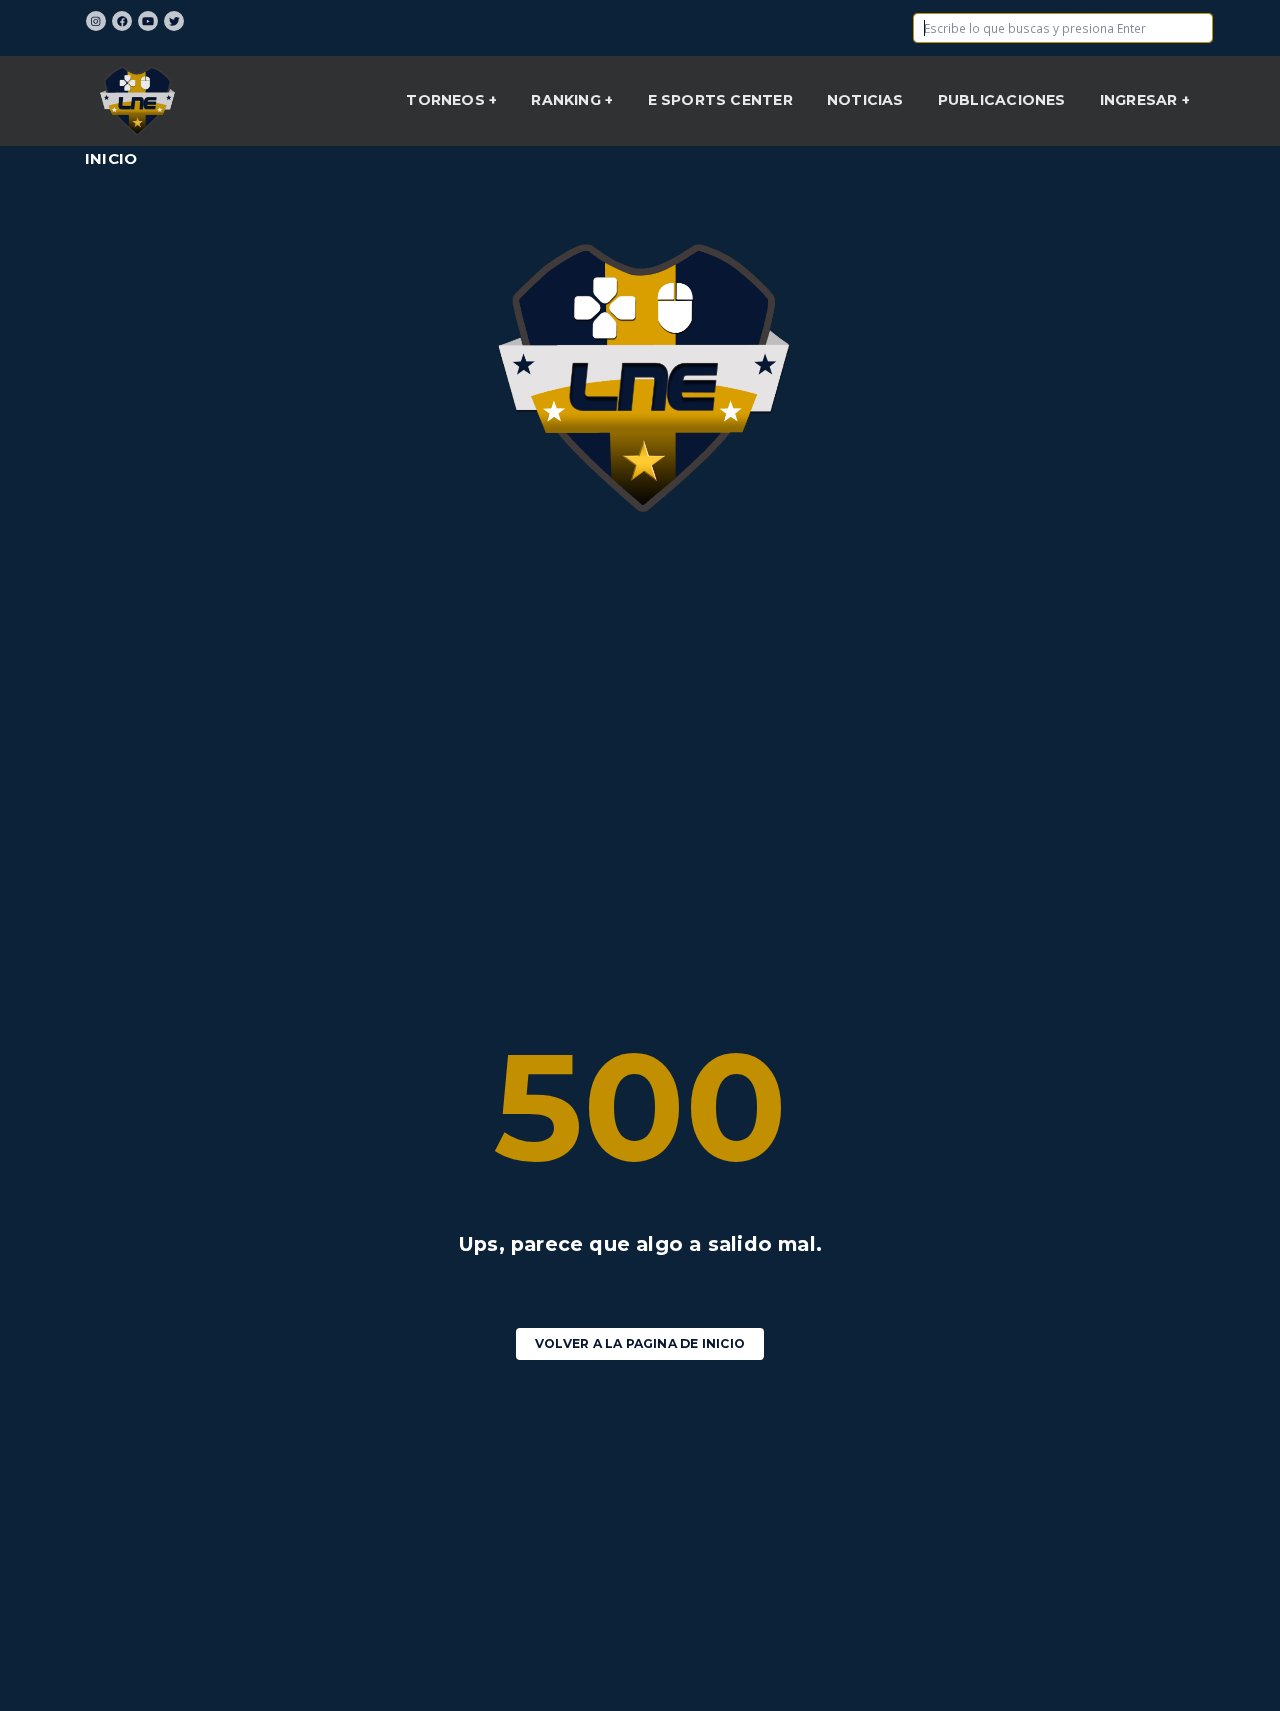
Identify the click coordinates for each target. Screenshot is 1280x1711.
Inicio (111, 158)
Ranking (568, 100)
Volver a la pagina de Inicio (640, 1343)
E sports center (720, 100)
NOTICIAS (865, 100)
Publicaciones (1002, 100)
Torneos (447, 100)
